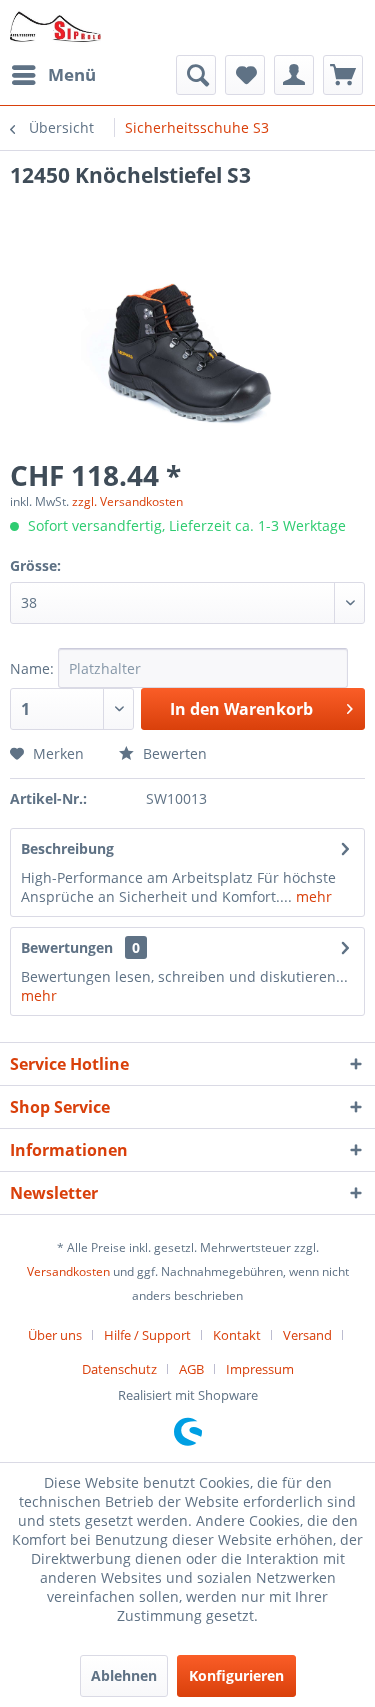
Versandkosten (68, 1271)
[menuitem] (53, 75)
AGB (191, 1369)
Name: (32, 668)
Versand (307, 1335)
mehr (312, 896)
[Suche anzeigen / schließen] (196, 75)
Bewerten (173, 753)
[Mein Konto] (294, 75)
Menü (72, 74)
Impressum (260, 1369)
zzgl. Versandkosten (127, 501)
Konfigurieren (236, 1675)
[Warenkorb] (343, 75)
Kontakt (237, 1335)
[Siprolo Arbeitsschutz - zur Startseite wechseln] (55, 27)
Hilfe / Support (147, 1335)
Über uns (55, 1335)
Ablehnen (124, 1675)
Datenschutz (119, 1369)
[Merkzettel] (245, 75)
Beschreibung (67, 848)
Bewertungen (67, 947)
